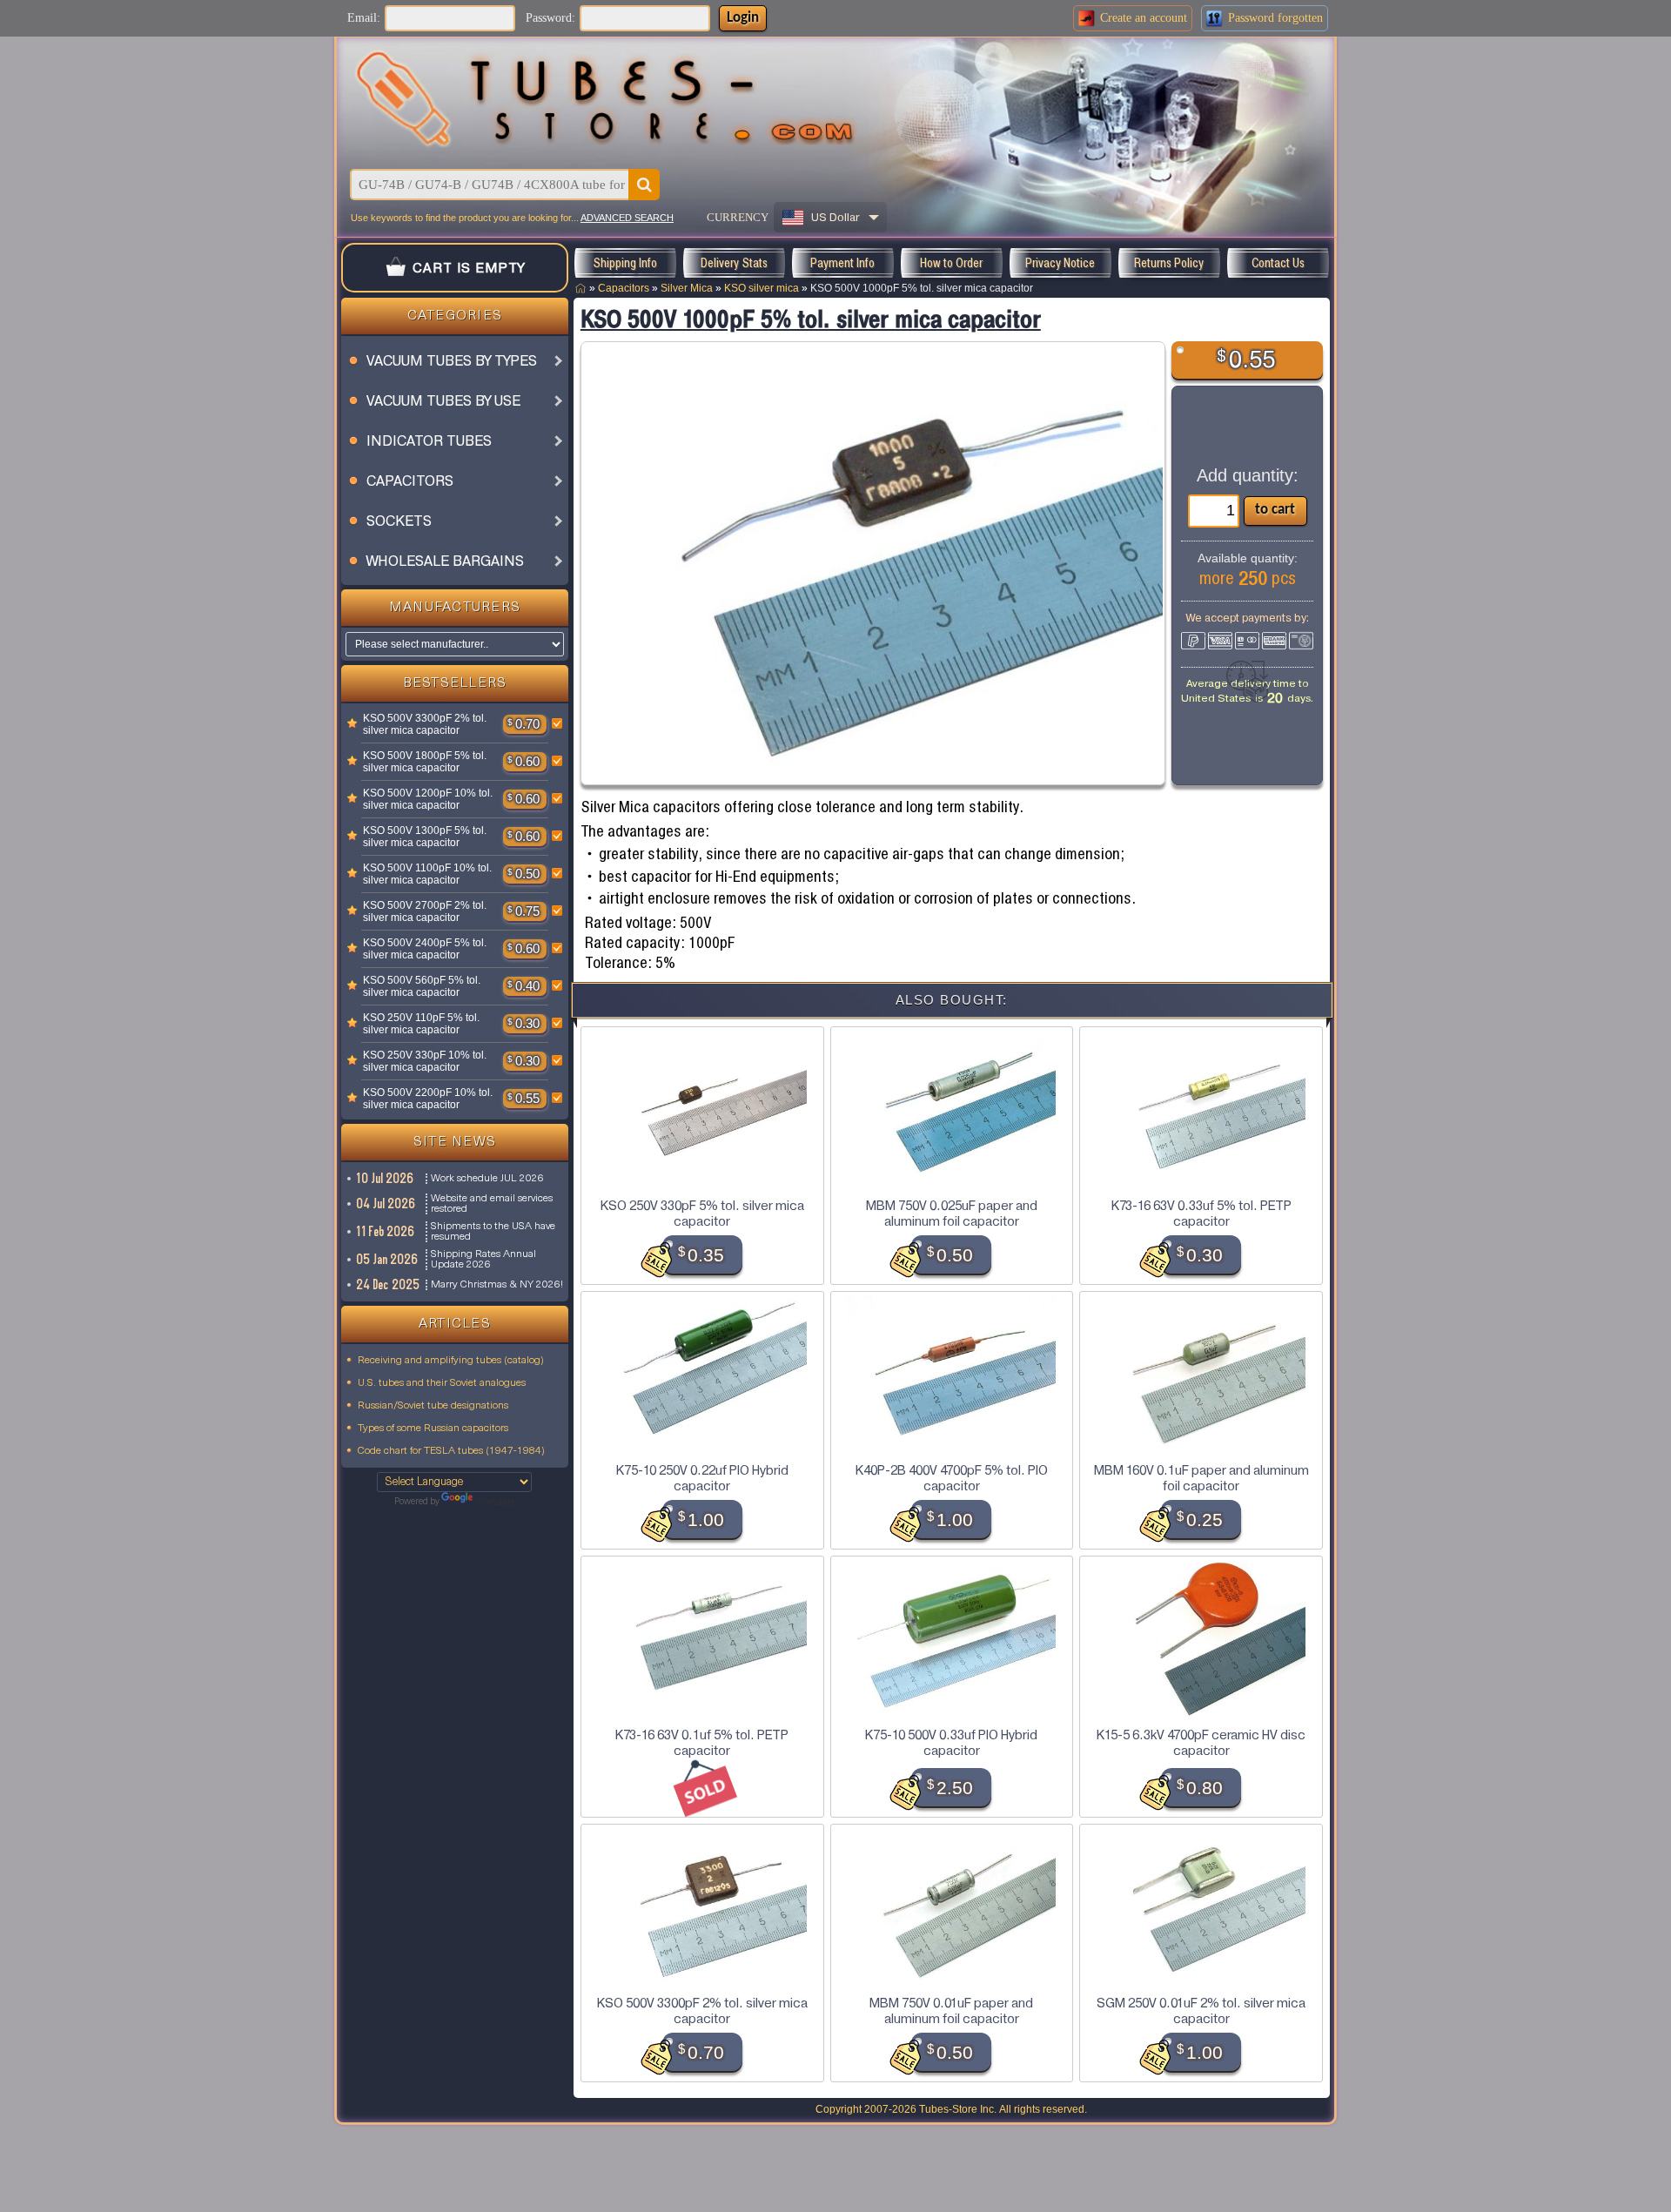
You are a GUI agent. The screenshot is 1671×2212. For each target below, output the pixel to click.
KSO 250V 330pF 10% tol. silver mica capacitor (425, 1061)
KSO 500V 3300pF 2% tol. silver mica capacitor (425, 724)
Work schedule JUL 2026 (487, 1179)
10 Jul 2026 (386, 1179)
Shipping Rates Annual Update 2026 (483, 1260)
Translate (495, 1503)
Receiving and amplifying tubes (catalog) (451, 1361)
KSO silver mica (762, 288)
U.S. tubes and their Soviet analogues (442, 1383)
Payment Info (842, 263)
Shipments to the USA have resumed (493, 1232)
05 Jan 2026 (388, 1260)
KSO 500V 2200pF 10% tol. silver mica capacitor (428, 1099)
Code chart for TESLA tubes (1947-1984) (451, 1451)
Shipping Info (625, 263)
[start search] (644, 185)
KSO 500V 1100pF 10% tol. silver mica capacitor (427, 874)
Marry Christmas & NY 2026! (497, 1285)
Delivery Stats (734, 263)
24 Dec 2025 (389, 1285)
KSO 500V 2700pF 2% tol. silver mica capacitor (425, 911)
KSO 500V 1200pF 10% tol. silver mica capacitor (428, 799)
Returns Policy (1169, 263)
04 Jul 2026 (386, 1204)
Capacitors (624, 288)
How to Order (951, 263)
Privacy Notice (1060, 263)
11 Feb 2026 (386, 1232)
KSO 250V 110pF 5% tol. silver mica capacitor (421, 1024)
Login (743, 18)
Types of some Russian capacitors (433, 1429)
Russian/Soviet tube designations (433, 1406)
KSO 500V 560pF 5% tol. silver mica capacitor (422, 986)
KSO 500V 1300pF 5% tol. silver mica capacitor (425, 837)
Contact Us (1278, 263)
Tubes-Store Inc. (958, 2109)
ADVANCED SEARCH (627, 218)
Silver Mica (687, 288)
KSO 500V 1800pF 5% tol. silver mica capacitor (425, 762)
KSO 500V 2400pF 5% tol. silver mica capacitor (425, 949)
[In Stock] (352, 724)
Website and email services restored (492, 1204)
